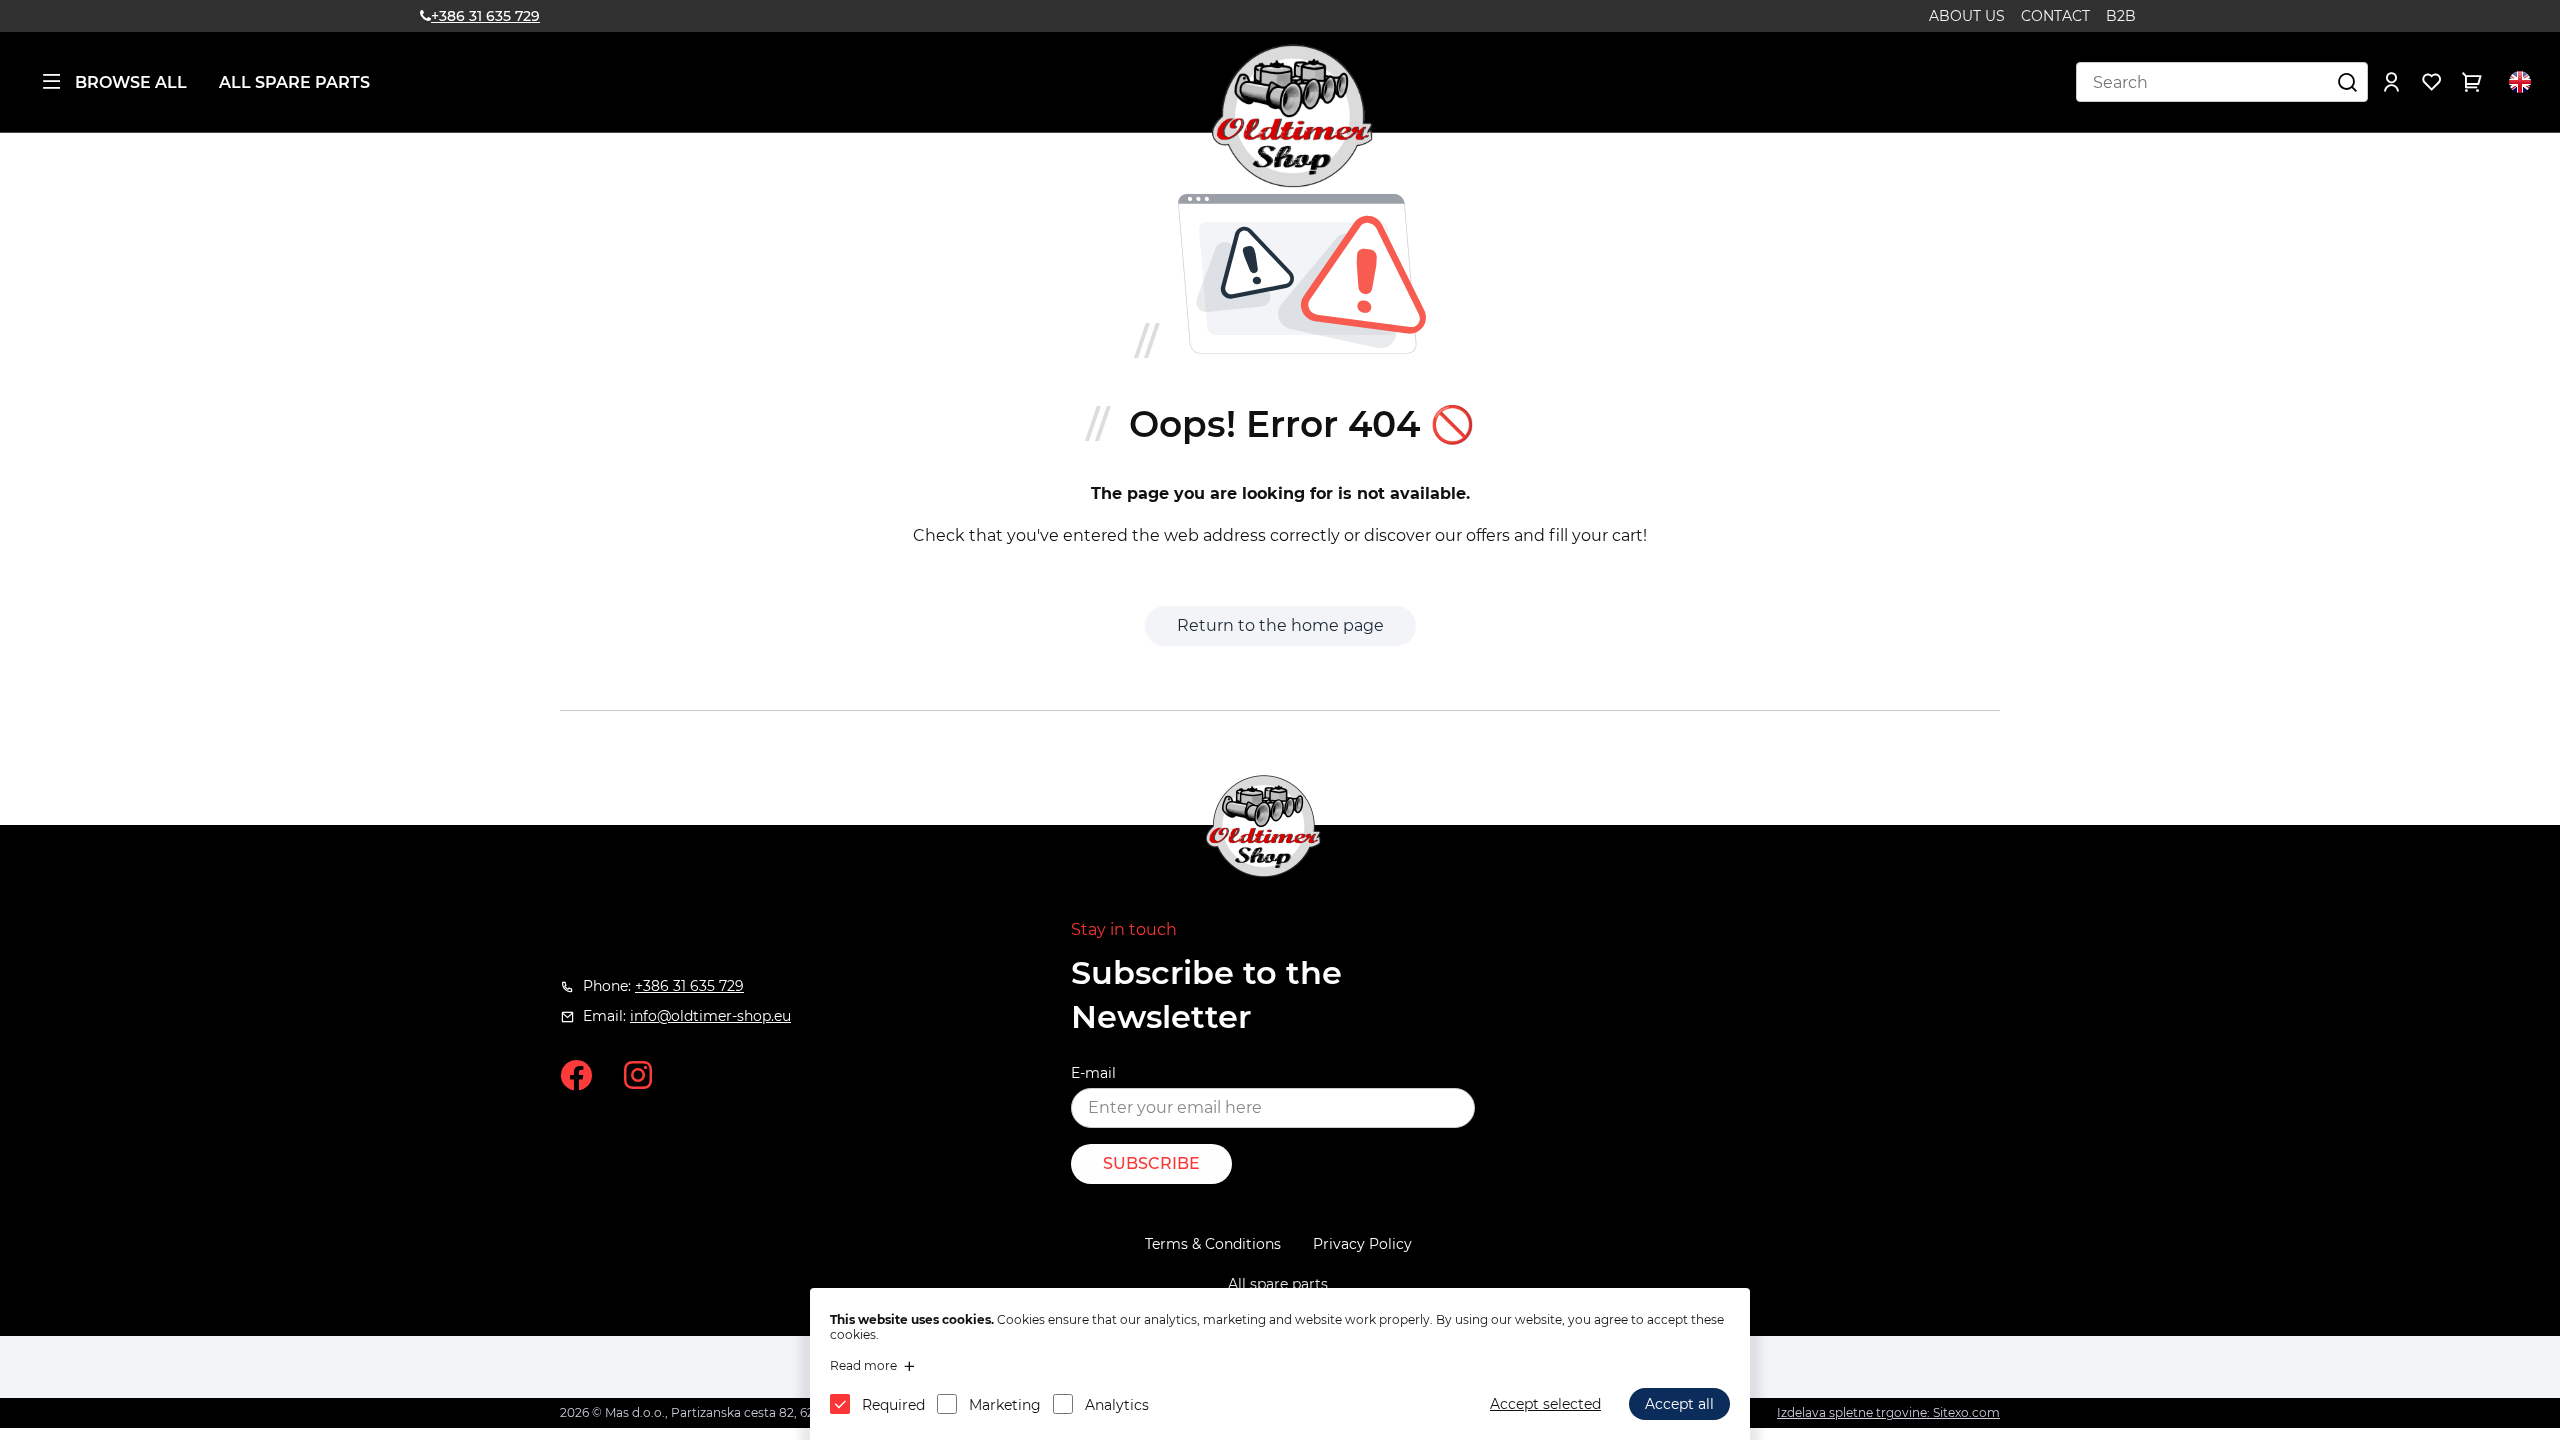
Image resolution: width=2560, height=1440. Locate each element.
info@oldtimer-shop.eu (710, 1016)
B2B (2121, 16)
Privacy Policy (1362, 1244)
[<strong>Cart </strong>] (2472, 82)
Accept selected (1545, 1404)
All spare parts (294, 82)
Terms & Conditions (1213, 1244)
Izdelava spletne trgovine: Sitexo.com (1888, 1412)
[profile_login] (2392, 82)
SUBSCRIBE (1151, 1163)
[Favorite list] (2432, 82)
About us (1967, 16)
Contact (2055, 16)
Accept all (1679, 1404)
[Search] (2348, 82)
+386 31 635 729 (485, 16)
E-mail (1093, 1073)
